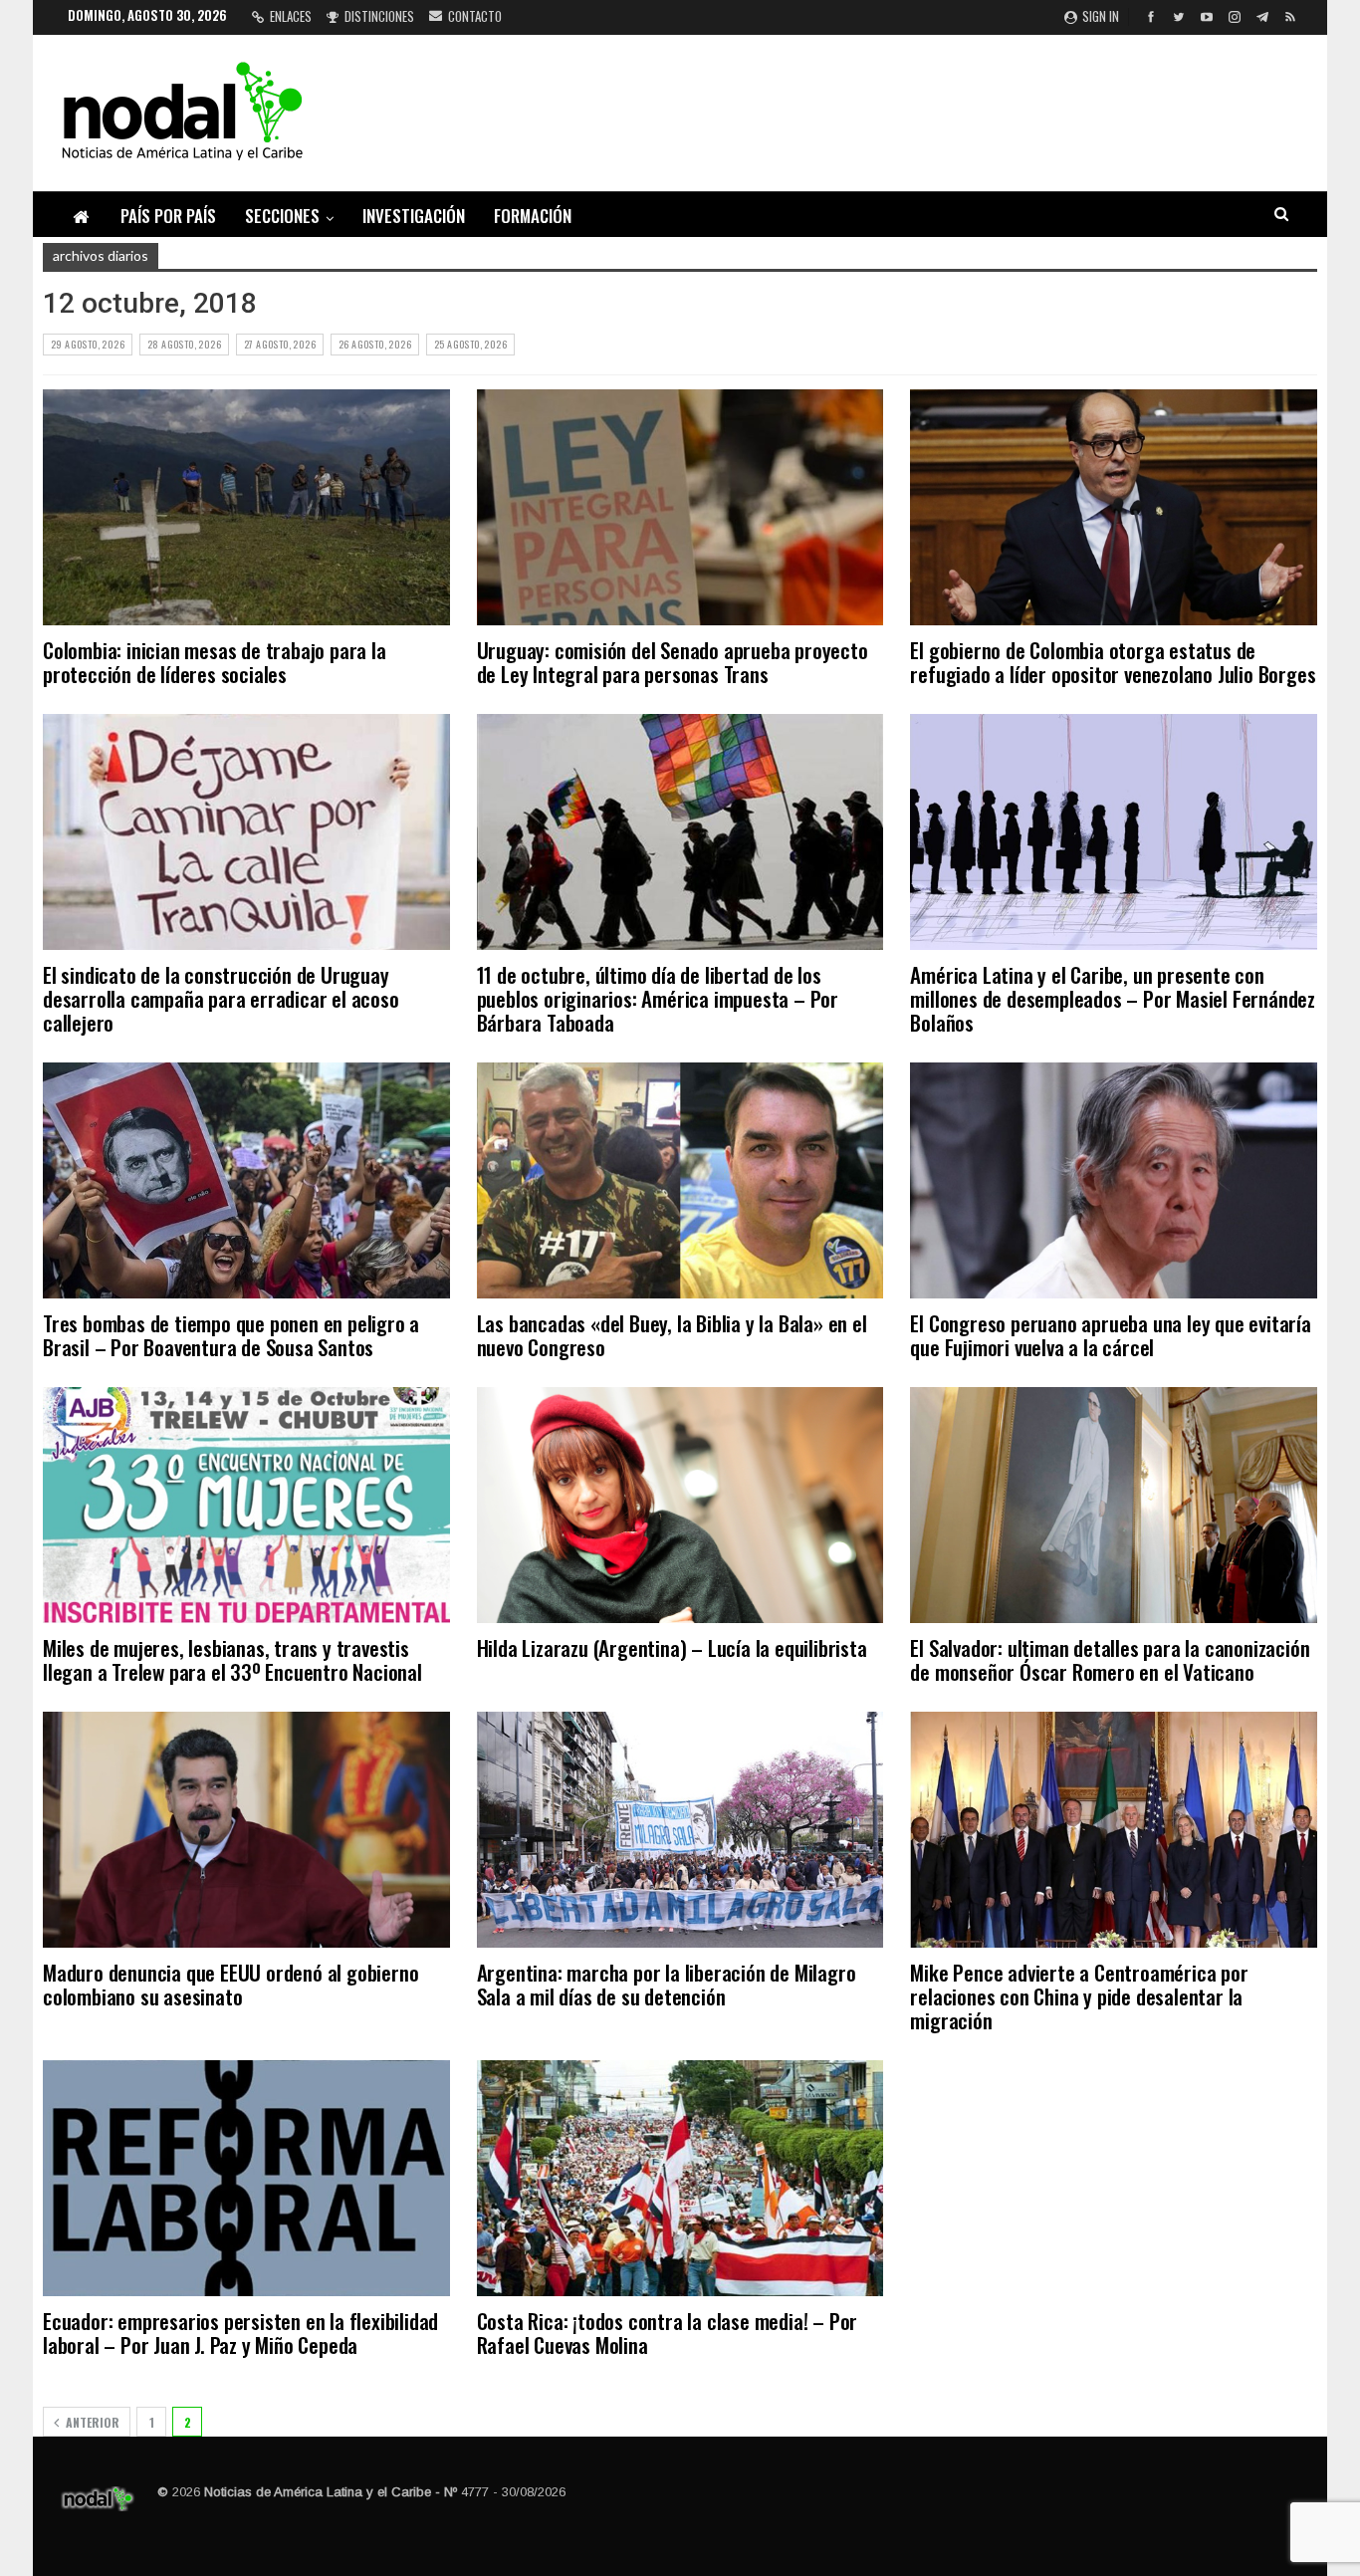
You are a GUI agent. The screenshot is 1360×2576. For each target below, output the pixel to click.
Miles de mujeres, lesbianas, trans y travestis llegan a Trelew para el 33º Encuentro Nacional (232, 1659)
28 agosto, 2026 (184, 344)
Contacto (475, 16)
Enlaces (291, 16)
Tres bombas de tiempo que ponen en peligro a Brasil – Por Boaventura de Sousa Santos (231, 1335)
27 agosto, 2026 (280, 344)
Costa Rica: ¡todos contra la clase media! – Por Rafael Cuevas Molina (668, 2333)
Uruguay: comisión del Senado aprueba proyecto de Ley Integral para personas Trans (673, 662)
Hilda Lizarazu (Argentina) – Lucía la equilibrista (672, 1647)
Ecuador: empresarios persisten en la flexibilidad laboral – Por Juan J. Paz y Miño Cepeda (240, 2333)
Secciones (282, 216)
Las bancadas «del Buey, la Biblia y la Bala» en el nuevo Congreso (672, 1335)
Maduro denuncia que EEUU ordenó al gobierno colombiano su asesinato (230, 1984)
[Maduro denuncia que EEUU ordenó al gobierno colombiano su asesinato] (246, 1830)
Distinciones (379, 16)
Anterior (91, 2422)
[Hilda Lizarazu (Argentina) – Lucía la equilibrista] (680, 1505)
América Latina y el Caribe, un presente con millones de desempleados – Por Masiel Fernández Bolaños (1113, 998)
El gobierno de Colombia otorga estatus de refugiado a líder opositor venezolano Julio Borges (1113, 662)
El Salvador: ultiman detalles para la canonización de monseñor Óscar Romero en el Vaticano (1110, 1659)
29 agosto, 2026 (88, 344)
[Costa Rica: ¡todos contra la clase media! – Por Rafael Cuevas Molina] (680, 2178)
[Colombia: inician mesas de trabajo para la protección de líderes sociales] (246, 507)
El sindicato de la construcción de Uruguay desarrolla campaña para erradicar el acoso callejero (221, 998)
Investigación (414, 216)
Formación (533, 216)
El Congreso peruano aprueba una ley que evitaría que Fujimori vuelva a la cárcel (1110, 1335)
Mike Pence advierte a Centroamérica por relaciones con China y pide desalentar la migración (1079, 1996)
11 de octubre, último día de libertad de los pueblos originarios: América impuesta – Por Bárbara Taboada (658, 998)
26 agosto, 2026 (375, 344)
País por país (168, 216)
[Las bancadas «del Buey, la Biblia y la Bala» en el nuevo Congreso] (680, 1180)
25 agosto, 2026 (470, 344)
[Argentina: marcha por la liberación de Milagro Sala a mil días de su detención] (680, 1830)
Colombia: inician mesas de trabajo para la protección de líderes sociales (215, 662)
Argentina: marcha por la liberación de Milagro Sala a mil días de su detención (667, 1984)
